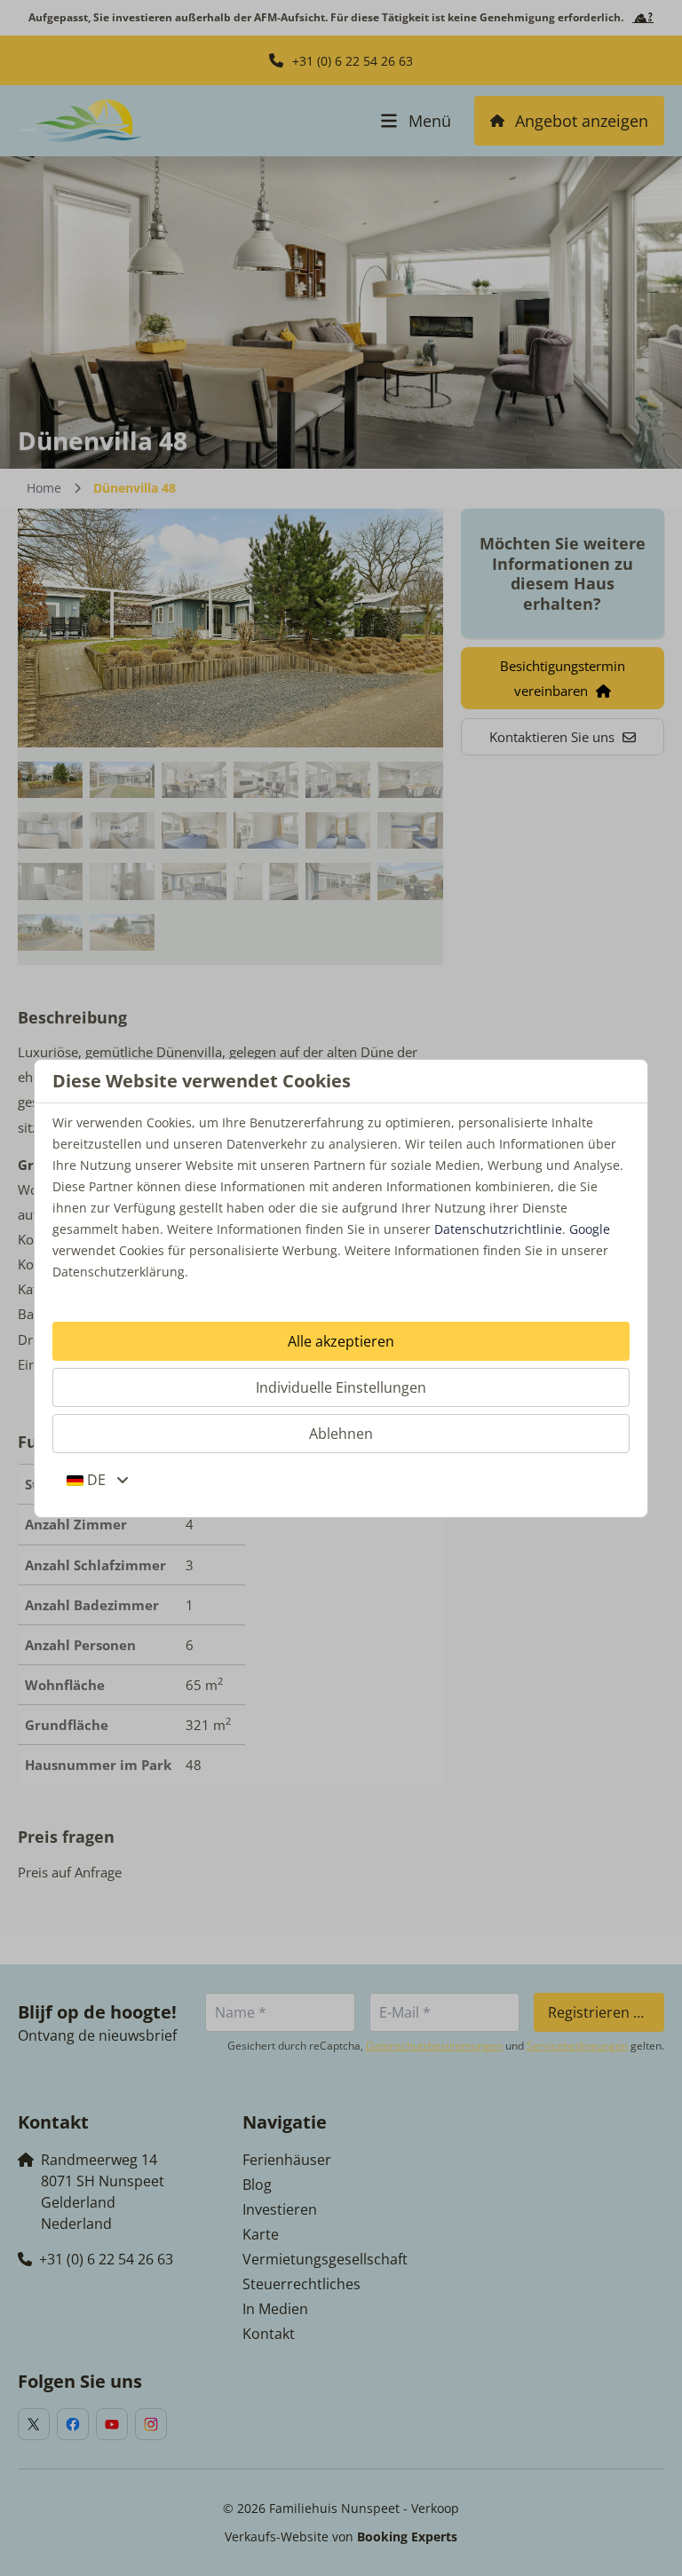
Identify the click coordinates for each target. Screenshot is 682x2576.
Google (590, 1229)
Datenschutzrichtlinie (498, 1229)
